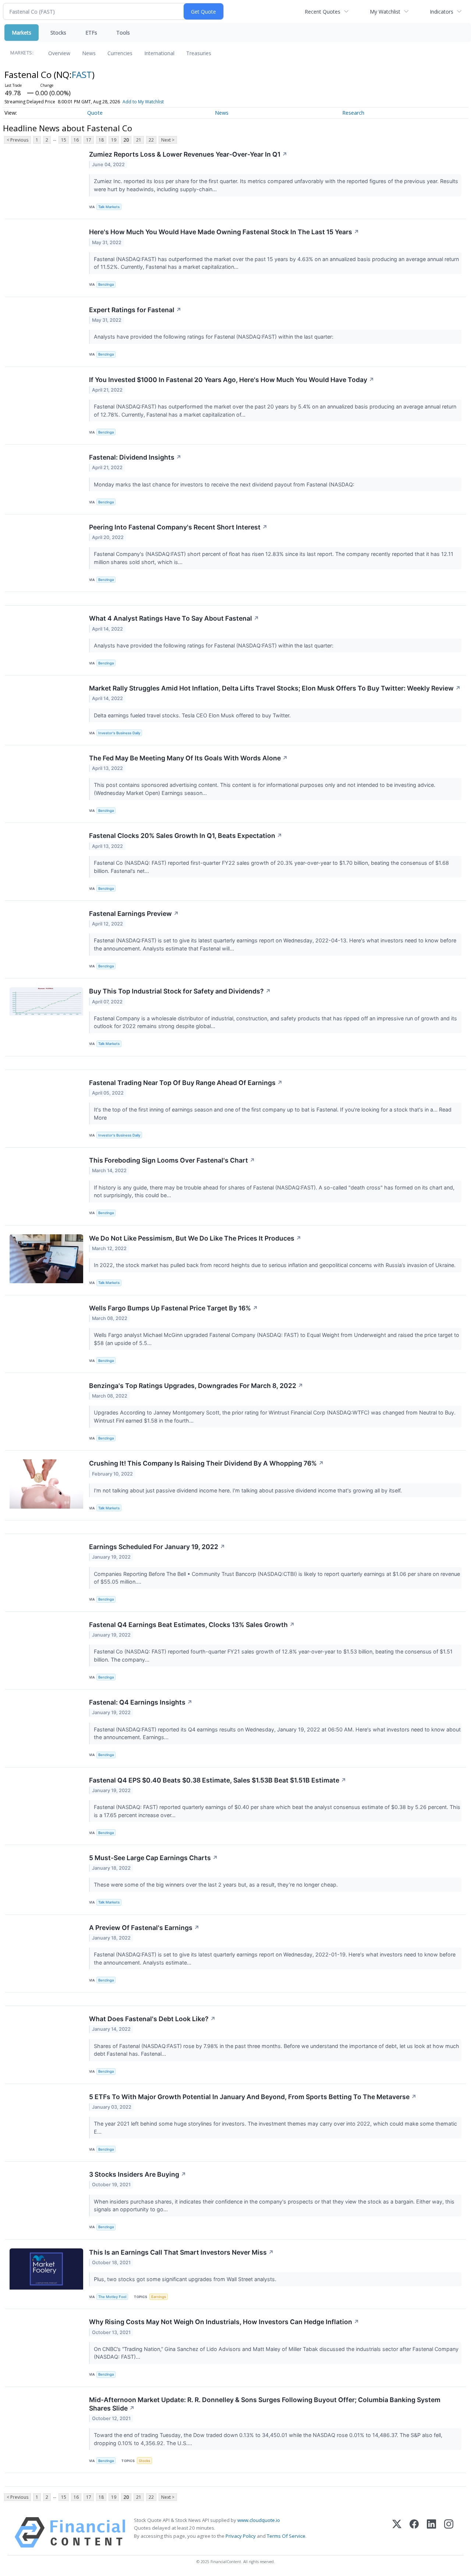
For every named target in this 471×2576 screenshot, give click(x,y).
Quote (95, 113)
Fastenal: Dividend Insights (135, 457)
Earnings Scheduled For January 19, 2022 (157, 1547)
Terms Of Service (286, 2536)
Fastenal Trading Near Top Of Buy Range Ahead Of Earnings (186, 1083)
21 (139, 140)
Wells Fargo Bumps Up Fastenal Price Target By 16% (173, 1308)
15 (64, 140)
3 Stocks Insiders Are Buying (138, 2174)
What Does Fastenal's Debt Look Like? (152, 2019)
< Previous (17, 140)
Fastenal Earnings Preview (134, 914)
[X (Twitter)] (397, 2532)
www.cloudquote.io (259, 2520)
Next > (168, 140)
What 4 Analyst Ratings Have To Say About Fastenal (174, 618)
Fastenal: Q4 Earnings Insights (141, 1702)
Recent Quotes (323, 12)
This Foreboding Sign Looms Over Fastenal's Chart (172, 1160)
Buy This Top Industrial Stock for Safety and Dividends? (180, 991)
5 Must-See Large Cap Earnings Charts (153, 1858)
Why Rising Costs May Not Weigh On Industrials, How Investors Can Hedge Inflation (224, 2322)
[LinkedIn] (431, 2532)
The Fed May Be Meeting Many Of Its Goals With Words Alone (188, 758)
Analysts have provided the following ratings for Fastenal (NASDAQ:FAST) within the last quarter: (214, 337)
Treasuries (199, 53)
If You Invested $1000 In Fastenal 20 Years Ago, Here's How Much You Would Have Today (232, 380)
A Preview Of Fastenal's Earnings (144, 1928)
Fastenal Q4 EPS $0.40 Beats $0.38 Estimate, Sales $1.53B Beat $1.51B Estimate (218, 1780)
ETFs (91, 33)
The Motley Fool (112, 2297)
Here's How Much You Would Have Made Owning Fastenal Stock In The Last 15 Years (224, 232)
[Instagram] (449, 2532)
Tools (123, 33)
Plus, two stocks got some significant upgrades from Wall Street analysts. (186, 2279)
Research (353, 113)
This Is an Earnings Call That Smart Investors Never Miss (181, 2252)
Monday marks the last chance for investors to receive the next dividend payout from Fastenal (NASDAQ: (225, 484)
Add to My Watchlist (143, 102)
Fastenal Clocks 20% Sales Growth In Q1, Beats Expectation (186, 836)
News (89, 53)
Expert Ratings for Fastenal (135, 310)
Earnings (159, 2297)
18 (101, 140)
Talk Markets (109, 207)
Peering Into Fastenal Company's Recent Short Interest (178, 527)
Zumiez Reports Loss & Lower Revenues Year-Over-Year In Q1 (188, 154)
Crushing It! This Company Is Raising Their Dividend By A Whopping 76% (206, 1463)
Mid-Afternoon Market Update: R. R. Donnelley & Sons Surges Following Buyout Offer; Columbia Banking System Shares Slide (265, 2404)
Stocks (58, 33)
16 (76, 140)
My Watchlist (385, 12)
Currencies (120, 53)
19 (114, 140)
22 (151, 140)
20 (126, 140)
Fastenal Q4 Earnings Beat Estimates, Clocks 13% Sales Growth (192, 1625)
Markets (22, 33)
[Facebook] (414, 2532)
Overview (59, 53)
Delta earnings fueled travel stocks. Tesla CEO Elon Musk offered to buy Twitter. (193, 715)
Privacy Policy (241, 2536)
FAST (82, 74)
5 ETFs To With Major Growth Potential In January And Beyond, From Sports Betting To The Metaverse (253, 2097)
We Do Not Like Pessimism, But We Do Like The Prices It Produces (195, 1238)
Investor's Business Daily (119, 733)
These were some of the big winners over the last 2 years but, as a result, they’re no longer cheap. (217, 1885)
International (159, 53)
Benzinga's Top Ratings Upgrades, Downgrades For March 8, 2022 (196, 1386)
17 (89, 140)
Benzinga (106, 284)
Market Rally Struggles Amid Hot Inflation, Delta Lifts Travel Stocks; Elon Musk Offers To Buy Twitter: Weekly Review (275, 688)
